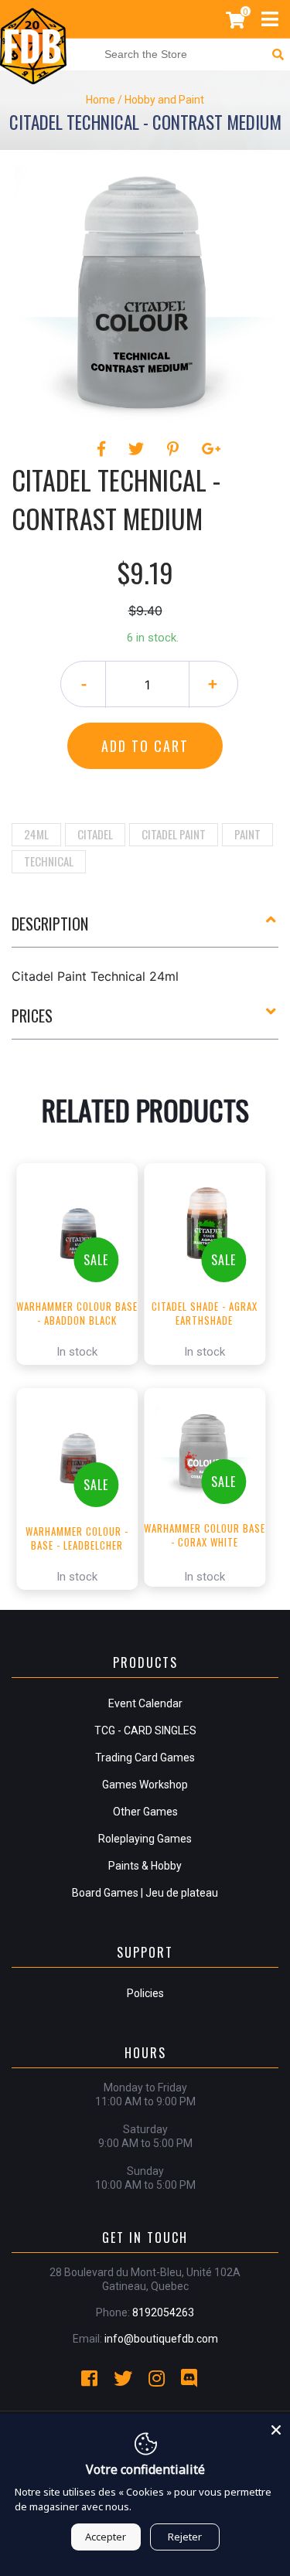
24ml (36, 834)
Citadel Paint (174, 834)
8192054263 (163, 2312)
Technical (49, 861)
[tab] (145, 930)
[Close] (276, 2428)
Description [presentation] (50, 924)
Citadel (95, 834)
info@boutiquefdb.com (161, 2339)
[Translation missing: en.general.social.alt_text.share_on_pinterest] (175, 449)
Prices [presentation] (32, 1016)
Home (101, 100)
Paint (247, 834)
